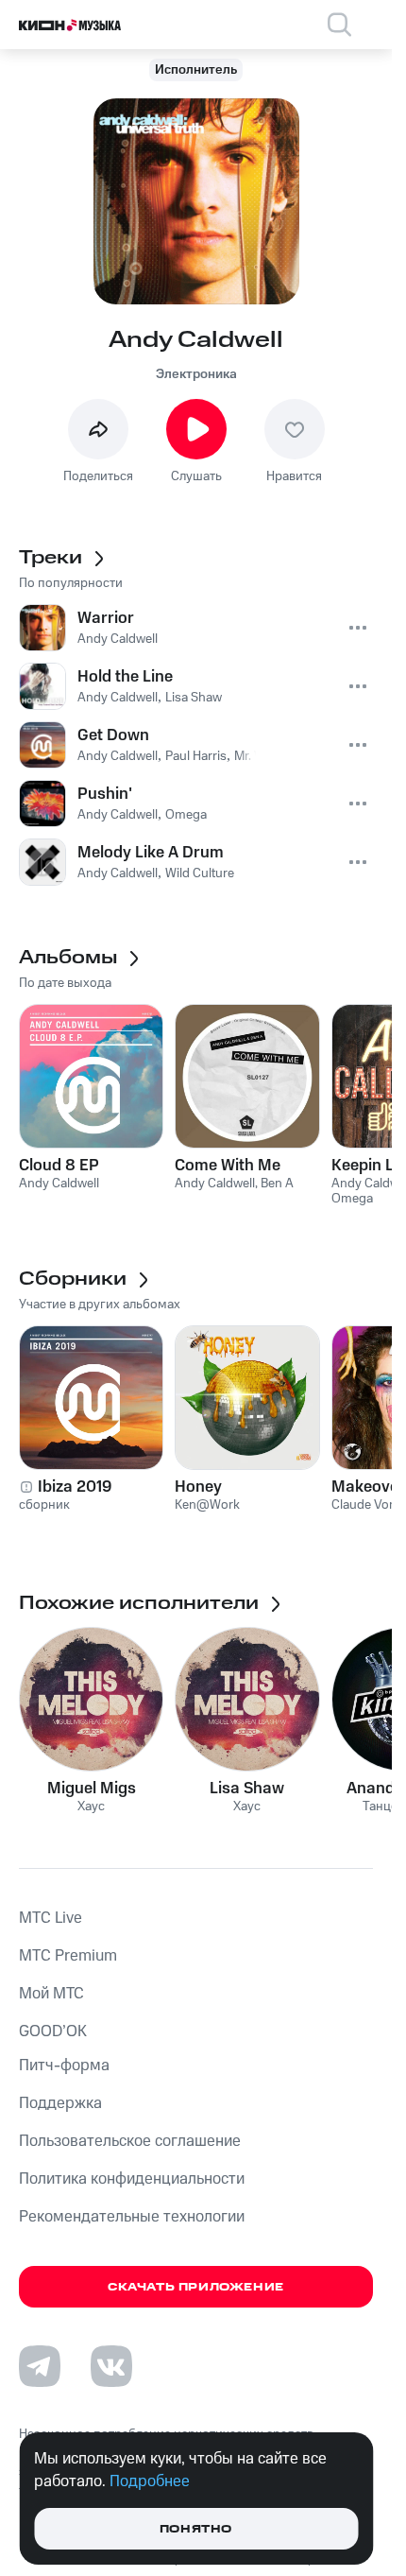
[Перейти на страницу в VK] (111, 2366)
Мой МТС (51, 1994)
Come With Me (228, 1166)
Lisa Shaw (247, 1789)
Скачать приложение (196, 2287)
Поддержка (60, 2103)
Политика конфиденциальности (132, 2179)
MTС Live (51, 1918)
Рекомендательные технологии (132, 2217)
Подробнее (150, 2481)
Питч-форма (64, 2066)
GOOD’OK (53, 2031)
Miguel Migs (92, 1789)
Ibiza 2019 (75, 1487)
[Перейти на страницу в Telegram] (40, 2366)
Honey (198, 1487)
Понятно (196, 2529)
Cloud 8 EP (59, 1166)
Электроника (196, 374)
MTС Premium (68, 1956)
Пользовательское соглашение (130, 2141)
